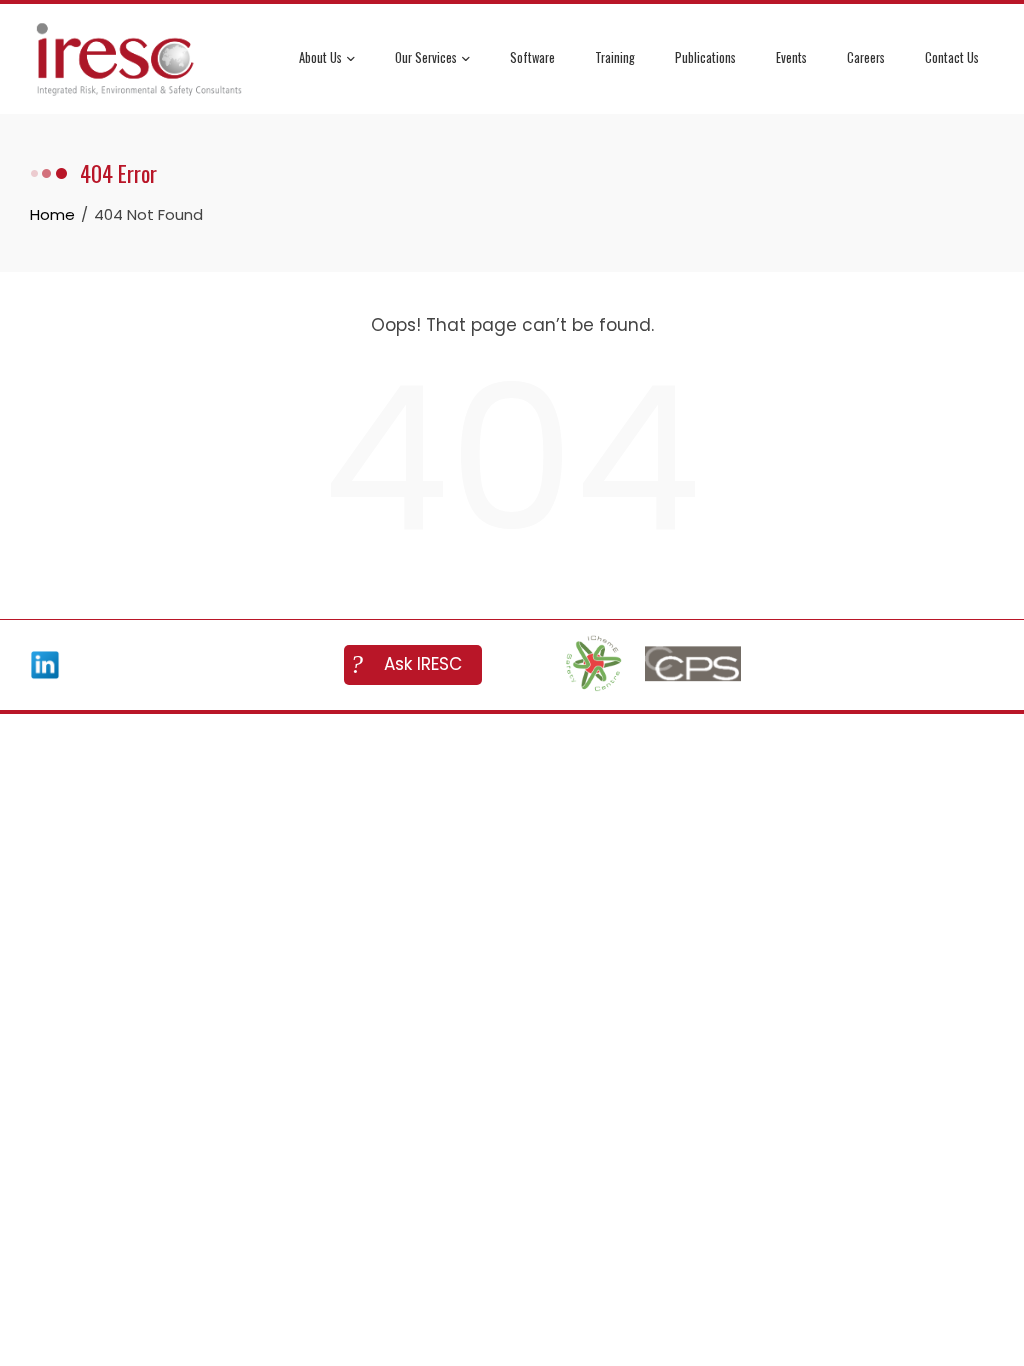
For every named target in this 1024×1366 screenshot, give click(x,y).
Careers (866, 57)
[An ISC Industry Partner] (593, 665)
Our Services (426, 57)
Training (615, 57)
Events (791, 57)
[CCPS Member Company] (693, 665)
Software (532, 57)
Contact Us (952, 57)
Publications (705, 57)
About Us (320, 57)
